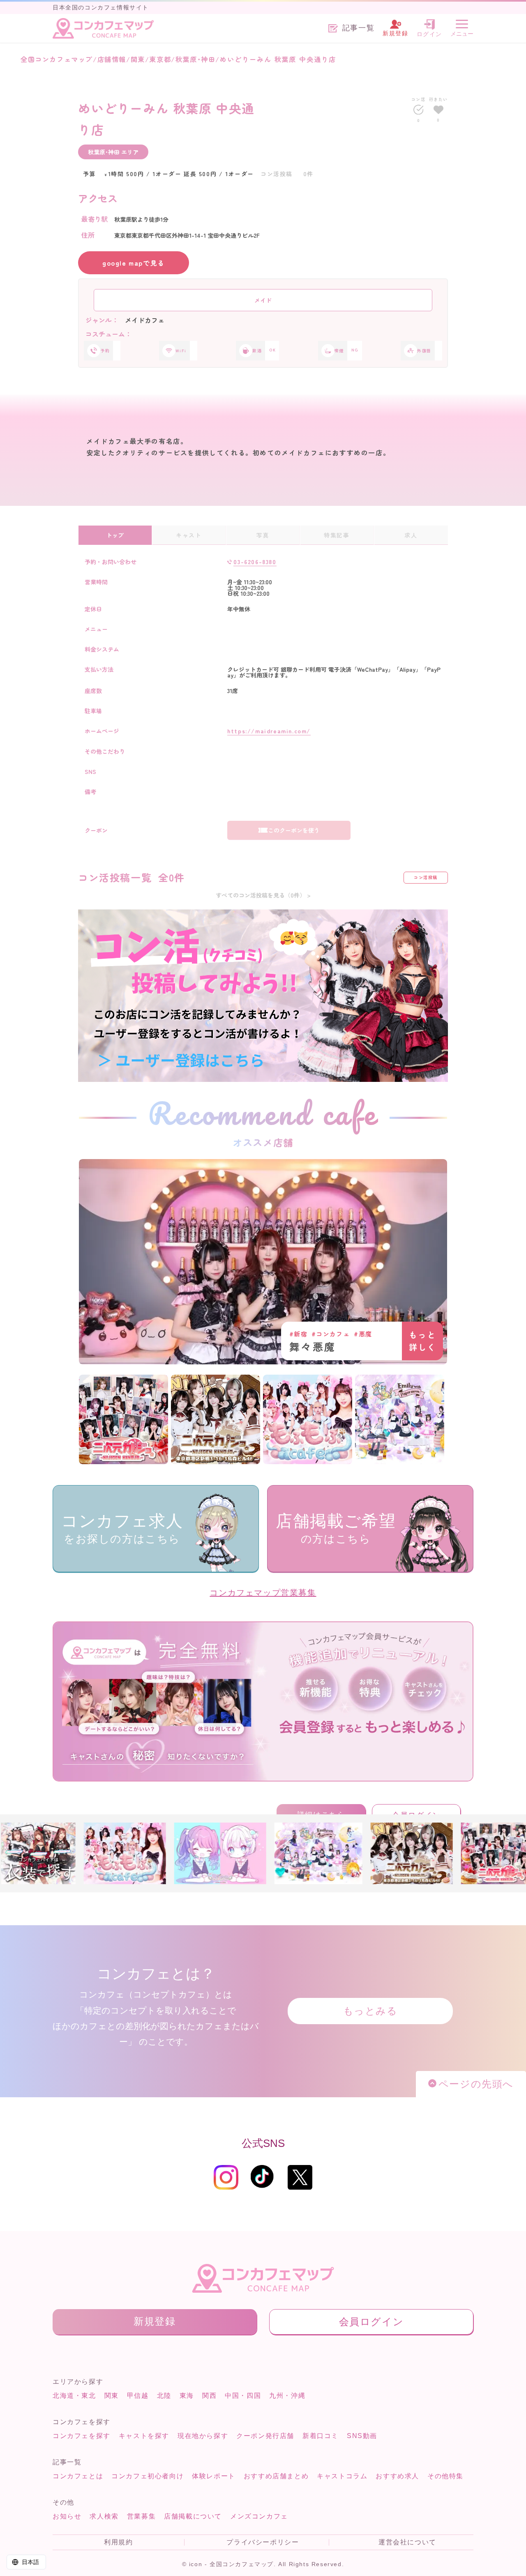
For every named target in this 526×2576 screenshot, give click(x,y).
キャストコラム (342, 2476)
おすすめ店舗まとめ (276, 2476)
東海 (187, 2396)
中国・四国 (243, 2396)
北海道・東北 (74, 2396)
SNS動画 (362, 2436)
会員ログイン (371, 2322)
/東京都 (158, 59)
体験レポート (214, 2476)
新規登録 (155, 2321)
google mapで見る (134, 263)
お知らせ (67, 2516)
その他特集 (445, 2476)
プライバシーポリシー (263, 2542)
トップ (115, 535)
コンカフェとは (78, 2476)
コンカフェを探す (82, 2436)
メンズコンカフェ (259, 2516)
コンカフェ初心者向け (148, 2476)
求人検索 (104, 2516)
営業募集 (141, 2516)
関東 (112, 2396)
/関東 (136, 59)
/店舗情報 (110, 59)
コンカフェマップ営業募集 (263, 1593)
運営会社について (407, 2542)
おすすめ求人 (397, 2476)
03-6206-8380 (255, 562)
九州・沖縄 (287, 2396)
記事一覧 (358, 28)
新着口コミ (321, 2436)
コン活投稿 (426, 877)
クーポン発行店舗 (265, 2436)
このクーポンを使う (294, 830)
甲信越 (138, 2396)
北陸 (164, 2396)
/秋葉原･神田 (193, 59)
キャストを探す (144, 2436)
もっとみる (370, 2011)
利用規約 (118, 2542)
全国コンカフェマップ (57, 59)
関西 (209, 2396)
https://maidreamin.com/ (269, 731)
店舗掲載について (193, 2516)
